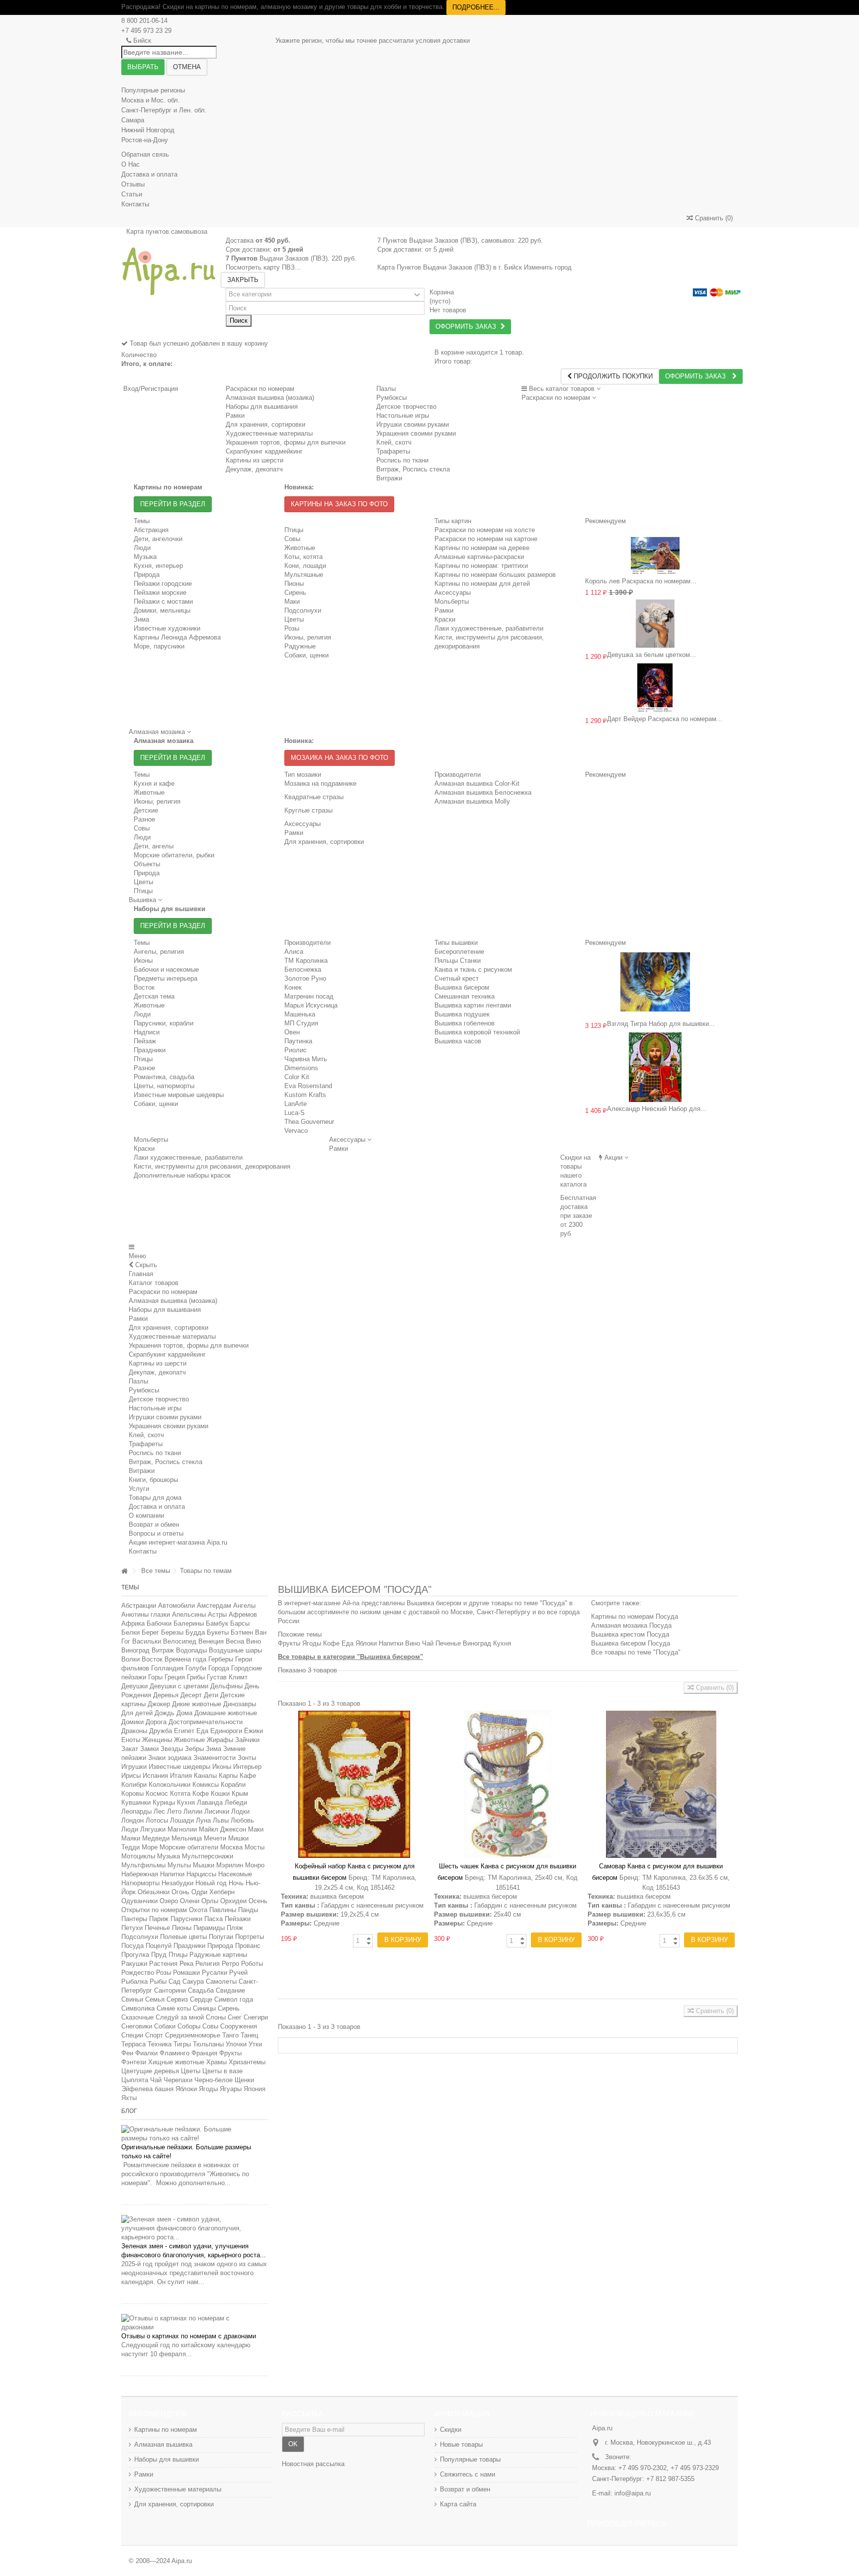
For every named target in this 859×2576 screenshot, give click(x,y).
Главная (141, 1274)
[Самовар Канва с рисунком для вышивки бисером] (661, 1784)
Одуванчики (139, 1901)
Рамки (444, 610)
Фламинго (174, 2053)
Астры (217, 1614)
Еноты (131, 1740)
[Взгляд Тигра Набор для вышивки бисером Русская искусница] (655, 982)
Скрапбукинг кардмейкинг (167, 1354)
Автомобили (176, 1606)
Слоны (216, 2017)
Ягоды (208, 2089)
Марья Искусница (311, 1005)
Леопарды (136, 1811)
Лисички (217, 1811)
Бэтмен (242, 1632)
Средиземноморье (193, 2035)
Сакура (193, 1981)
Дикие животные (197, 1704)
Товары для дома (155, 1498)
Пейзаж (145, 1041)
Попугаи (221, 1937)
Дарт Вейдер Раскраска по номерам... (665, 719)
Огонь (180, 1892)
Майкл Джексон (222, 1829)
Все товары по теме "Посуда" (636, 1652)
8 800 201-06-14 (144, 21)
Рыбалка (134, 1981)
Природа (147, 575)
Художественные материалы (172, 1336)
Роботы (252, 1964)
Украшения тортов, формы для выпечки (189, 1345)
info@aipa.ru (633, 2493)
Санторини (170, 1990)
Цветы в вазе (222, 2071)
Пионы (294, 584)
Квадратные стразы (314, 797)
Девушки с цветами (179, 1686)
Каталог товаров (154, 1283)
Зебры (194, 1749)
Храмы (216, 2062)
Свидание (230, 1990)
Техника (160, 2044)
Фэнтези (134, 2062)
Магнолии (182, 1829)
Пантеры (134, 1919)
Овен (292, 1032)
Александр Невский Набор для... (657, 1109)
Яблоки (186, 2089)
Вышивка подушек (462, 1014)
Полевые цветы (183, 1937)
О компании (146, 1516)
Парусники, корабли (164, 1023)
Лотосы (157, 1820)
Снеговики (137, 2026)
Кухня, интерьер (158, 566)
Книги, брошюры (153, 1480)
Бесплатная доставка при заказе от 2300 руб (578, 1216)
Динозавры (240, 1704)
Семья (155, 1999)
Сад (174, 1981)
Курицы (164, 1802)
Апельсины (189, 1614)
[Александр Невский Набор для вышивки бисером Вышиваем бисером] (655, 1067)
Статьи (132, 194)
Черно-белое (214, 2080)
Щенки (244, 2080)
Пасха (214, 1919)
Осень (258, 1901)
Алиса (294, 952)
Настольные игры (155, 1408)
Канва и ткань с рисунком (473, 969)
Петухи (132, 1928)
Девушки (134, 1686)
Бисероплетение (459, 952)
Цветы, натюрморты (164, 1086)
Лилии (193, 1811)
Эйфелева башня (147, 2089)
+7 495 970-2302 (643, 2468)
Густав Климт (227, 1677)
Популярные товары (470, 2459)
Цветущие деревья (150, 2071)
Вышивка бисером (462, 987)
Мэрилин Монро (240, 1865)
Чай (156, 2080)
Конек (293, 987)
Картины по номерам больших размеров (495, 575)
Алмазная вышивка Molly (472, 801)
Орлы (210, 1901)
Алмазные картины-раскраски (479, 557)
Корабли (233, 1785)
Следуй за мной (180, 2017)
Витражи (142, 1471)
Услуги (139, 1489)
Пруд (159, 1955)
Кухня (186, 1802)
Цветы (294, 619)
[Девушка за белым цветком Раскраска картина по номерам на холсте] (655, 624)
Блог (129, 2111)
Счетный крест (457, 978)
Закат (130, 1749)
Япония (255, 2089)
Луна (203, 1820)
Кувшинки (136, 1802)
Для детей (137, 1713)
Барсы (240, 1623)
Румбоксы (391, 398)
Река (186, 1964)
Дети (211, 1695)
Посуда (132, 1946)
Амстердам (214, 1606)
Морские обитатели (189, 1847)
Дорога (156, 1722)
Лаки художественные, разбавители (489, 628)
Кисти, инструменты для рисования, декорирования (212, 1166)
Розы (292, 628)
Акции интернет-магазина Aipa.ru (178, 1542)
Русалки (215, 1973)
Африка (133, 1623)
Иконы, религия (308, 637)
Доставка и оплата (149, 174)
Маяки (131, 1838)
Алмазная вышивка (163, 2444)
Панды (248, 1910)
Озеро (169, 1901)
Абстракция (151, 530)
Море (150, 1847)
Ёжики (254, 1731)
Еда (202, 1731)
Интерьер (247, 1767)
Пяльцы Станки (458, 961)
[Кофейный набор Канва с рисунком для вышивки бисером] (354, 1784)
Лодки (240, 1811)
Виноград (135, 1650)
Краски (445, 619)
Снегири (256, 2017)
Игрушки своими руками (165, 1417)
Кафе (248, 1776)
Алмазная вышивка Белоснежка (483, 792)
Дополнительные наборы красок (182, 1175)
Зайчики (247, 1740)
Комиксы (206, 1785)
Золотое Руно (305, 978)
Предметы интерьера (166, 978)
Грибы (196, 1677)
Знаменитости (215, 1758)
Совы (292, 539)
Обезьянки (154, 1892)
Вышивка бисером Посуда (631, 1643)
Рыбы (158, 1981)
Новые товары (461, 2444)
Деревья (166, 1695)
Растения (163, 1964)
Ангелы (244, 1606)
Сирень (295, 593)
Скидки (451, 2430)
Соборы (189, 2026)
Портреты (250, 1937)
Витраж (163, 1650)
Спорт (154, 2035)
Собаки (165, 2026)
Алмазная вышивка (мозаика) (270, 398)
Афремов (243, 1614)
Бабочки (159, 1623)
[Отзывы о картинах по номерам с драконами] (195, 2323)
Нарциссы (201, 1874)
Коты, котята (303, 557)
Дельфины (226, 1686)
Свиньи (132, 1999)
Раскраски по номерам (260, 389)
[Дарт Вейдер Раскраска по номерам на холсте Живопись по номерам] (655, 688)
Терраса (133, 2044)
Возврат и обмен (154, 1524)
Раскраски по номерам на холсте (485, 530)
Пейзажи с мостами (163, 601)
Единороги (226, 1731)
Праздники (150, 1050)
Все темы (156, 1571)
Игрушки (134, 1767)
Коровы (132, 1794)
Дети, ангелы (154, 846)
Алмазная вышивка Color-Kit (477, 783)
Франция (204, 2053)
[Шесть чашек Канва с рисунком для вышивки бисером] (508, 1784)
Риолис (296, 1050)
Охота (198, 1910)
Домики (132, 1722)
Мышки (204, 1865)
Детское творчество (159, 1399)
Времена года (185, 1659)
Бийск (142, 41)
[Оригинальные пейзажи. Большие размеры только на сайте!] (195, 2134)
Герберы (221, 1659)
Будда (195, 1632)
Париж (159, 1919)
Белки (130, 1632)
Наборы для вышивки (167, 2459)
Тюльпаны (208, 2044)
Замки (149, 1749)
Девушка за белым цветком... (651, 655)
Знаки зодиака (170, 1758)
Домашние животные (226, 1713)
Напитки (172, 1874)
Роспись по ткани (155, 1453)
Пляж (235, 1928)
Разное (144, 819)
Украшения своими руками (169, 1426)
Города (219, 1668)
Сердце (201, 1999)
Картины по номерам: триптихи (481, 566)
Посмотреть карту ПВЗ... (263, 267)
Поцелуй (159, 1946)
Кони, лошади (305, 566)
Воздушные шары (235, 1650)
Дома (184, 1713)
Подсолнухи (303, 610)
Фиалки (146, 2053)
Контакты (135, 204)
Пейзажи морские (160, 593)
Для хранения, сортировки (324, 842)
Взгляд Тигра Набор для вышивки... (661, 1024)
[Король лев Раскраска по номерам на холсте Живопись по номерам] (655, 550)
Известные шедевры (179, 1767)
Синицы (204, 2008)
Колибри (134, 1785)
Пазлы (386, 389)
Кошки (220, 1794)
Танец (249, 2035)
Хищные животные (176, 2062)
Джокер (159, 1704)
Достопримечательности (206, 1722)
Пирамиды (209, 1928)
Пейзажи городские (163, 584)
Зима (141, 619)
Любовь (242, 1820)
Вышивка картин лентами (473, 1005)
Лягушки (153, 1829)
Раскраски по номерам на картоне (486, 539)
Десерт (191, 1695)
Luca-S (295, 1113)
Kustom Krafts (305, 1095)
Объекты (147, 864)
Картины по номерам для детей (482, 584)
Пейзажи (238, 1919)
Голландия (167, 1668)
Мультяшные (304, 575)
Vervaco (296, 1131)
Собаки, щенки (306, 655)
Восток (144, 987)
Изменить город (548, 267)
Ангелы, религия (159, 952)
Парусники (186, 1919)
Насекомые (235, 1874)
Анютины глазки (146, 1614)
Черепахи (178, 2080)
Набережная (140, 1874)
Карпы (228, 1776)
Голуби (196, 1668)
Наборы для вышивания (165, 1310)
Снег (235, 2017)
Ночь (236, 1883)
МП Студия (301, 1023)
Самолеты (221, 1981)
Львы (221, 1820)
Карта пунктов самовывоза (167, 231)
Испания (155, 1776)
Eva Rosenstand (308, 1086)
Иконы (143, 961)
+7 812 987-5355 (669, 2479)
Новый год (211, 1883)
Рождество (138, 1973)
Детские (146, 810)
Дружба (161, 1731)
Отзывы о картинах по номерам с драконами (189, 2336)
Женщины (157, 1740)
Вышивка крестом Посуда (630, 1634)
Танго (230, 2035)
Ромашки (186, 1973)
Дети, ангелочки (158, 539)
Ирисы (131, 1776)
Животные (300, 548)
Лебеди (236, 1802)
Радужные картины (218, 1955)
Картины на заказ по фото (339, 504)
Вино (254, 1641)
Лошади (182, 1820)
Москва (231, 1847)
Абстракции (139, 1606)
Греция (175, 1677)
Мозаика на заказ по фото (340, 758)
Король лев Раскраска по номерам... (641, 581)
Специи (132, 2035)
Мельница (187, 1838)
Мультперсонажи (208, 1856)
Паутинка (298, 1041)
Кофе (201, 1794)
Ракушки (134, 1964)
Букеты (218, 1632)
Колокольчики (170, 1785)
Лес (159, 1811)
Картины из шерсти (158, 1363)
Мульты (179, 1865)
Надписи (147, 1032)
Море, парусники (159, 646)
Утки (255, 2044)
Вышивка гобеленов (465, 1023)
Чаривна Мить (306, 1059)
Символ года (234, 1999)
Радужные (300, 646)
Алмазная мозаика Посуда (631, 1625)
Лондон (132, 1820)
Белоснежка (303, 969)
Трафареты (146, 1444)
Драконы (134, 1731)
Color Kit (297, 1077)
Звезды (172, 1749)
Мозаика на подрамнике (320, 783)
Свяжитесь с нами (468, 2474)
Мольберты (452, 601)
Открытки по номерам (154, 1910)
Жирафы (220, 1740)
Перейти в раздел (173, 504)
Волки (130, 1659)
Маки (292, 601)
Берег (150, 1632)
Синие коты (174, 2008)
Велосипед (180, 1641)
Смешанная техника (465, 996)
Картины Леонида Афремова (177, 637)
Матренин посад (309, 996)
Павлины (223, 1910)
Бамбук (217, 1623)
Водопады (191, 1650)
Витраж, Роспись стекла (166, 1462)
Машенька (300, 1014)
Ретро (230, 1964)
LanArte (296, 1104)
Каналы (205, 1776)
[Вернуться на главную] (124, 1571)
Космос (157, 1794)
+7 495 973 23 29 (146, 31)
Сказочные (137, 2017)
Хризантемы (247, 2062)
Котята (180, 1794)
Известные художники (167, 628)
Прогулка (135, 1955)
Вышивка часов (458, 1041)
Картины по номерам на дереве (482, 548)
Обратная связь (145, 154)
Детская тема (154, 996)
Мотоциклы (138, 1856)
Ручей (238, 1973)
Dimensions (301, 1068)
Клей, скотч (146, 1435)
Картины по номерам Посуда (635, 1616)
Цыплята (135, 2080)
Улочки (236, 2044)
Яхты (129, 2098)
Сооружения (239, 2026)
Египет (184, 1731)
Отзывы (133, 184)
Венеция (211, 1641)
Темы (130, 1587)
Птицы (294, 530)
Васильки (147, 1641)
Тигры (182, 2044)
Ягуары (231, 2089)
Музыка (145, 557)
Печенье (157, 1928)
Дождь (165, 1713)
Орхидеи (233, 1901)
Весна (235, 1641)
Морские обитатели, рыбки (174, 855)
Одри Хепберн (213, 1892)
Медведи (156, 1838)
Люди (142, 548)
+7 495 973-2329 (695, 2468)
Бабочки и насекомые (166, 969)
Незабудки (177, 1883)
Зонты (247, 1758)
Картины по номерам (166, 2430)
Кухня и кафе (154, 783)
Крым (240, 1794)
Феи (127, 2053)
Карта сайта (458, 2504)
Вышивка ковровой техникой (477, 1032)
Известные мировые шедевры (179, 1095)
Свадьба (201, 1990)
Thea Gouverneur (309, 1122)
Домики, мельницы (162, 610)
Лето (174, 1811)
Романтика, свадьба (164, 1077)
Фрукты (230, 2053)
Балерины (189, 1623)
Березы (172, 1632)
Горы (155, 1677)
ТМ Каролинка (306, 961)
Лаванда (210, 1802)
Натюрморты (140, 1883)
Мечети (215, 1838)
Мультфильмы (143, 1865)
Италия (181, 1776)
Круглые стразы (308, 810)
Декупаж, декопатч (157, 1372)
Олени (190, 1901)
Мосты (255, 1847)
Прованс (248, 1946)
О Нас (130, 164)
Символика (138, 2008)
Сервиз (177, 1999)
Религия (208, 1964)
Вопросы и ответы (156, 1533)
